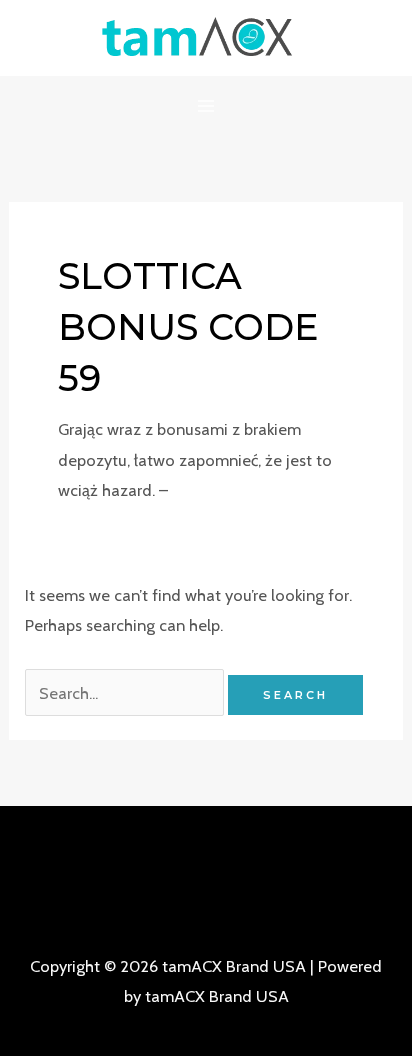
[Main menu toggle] (206, 106)
